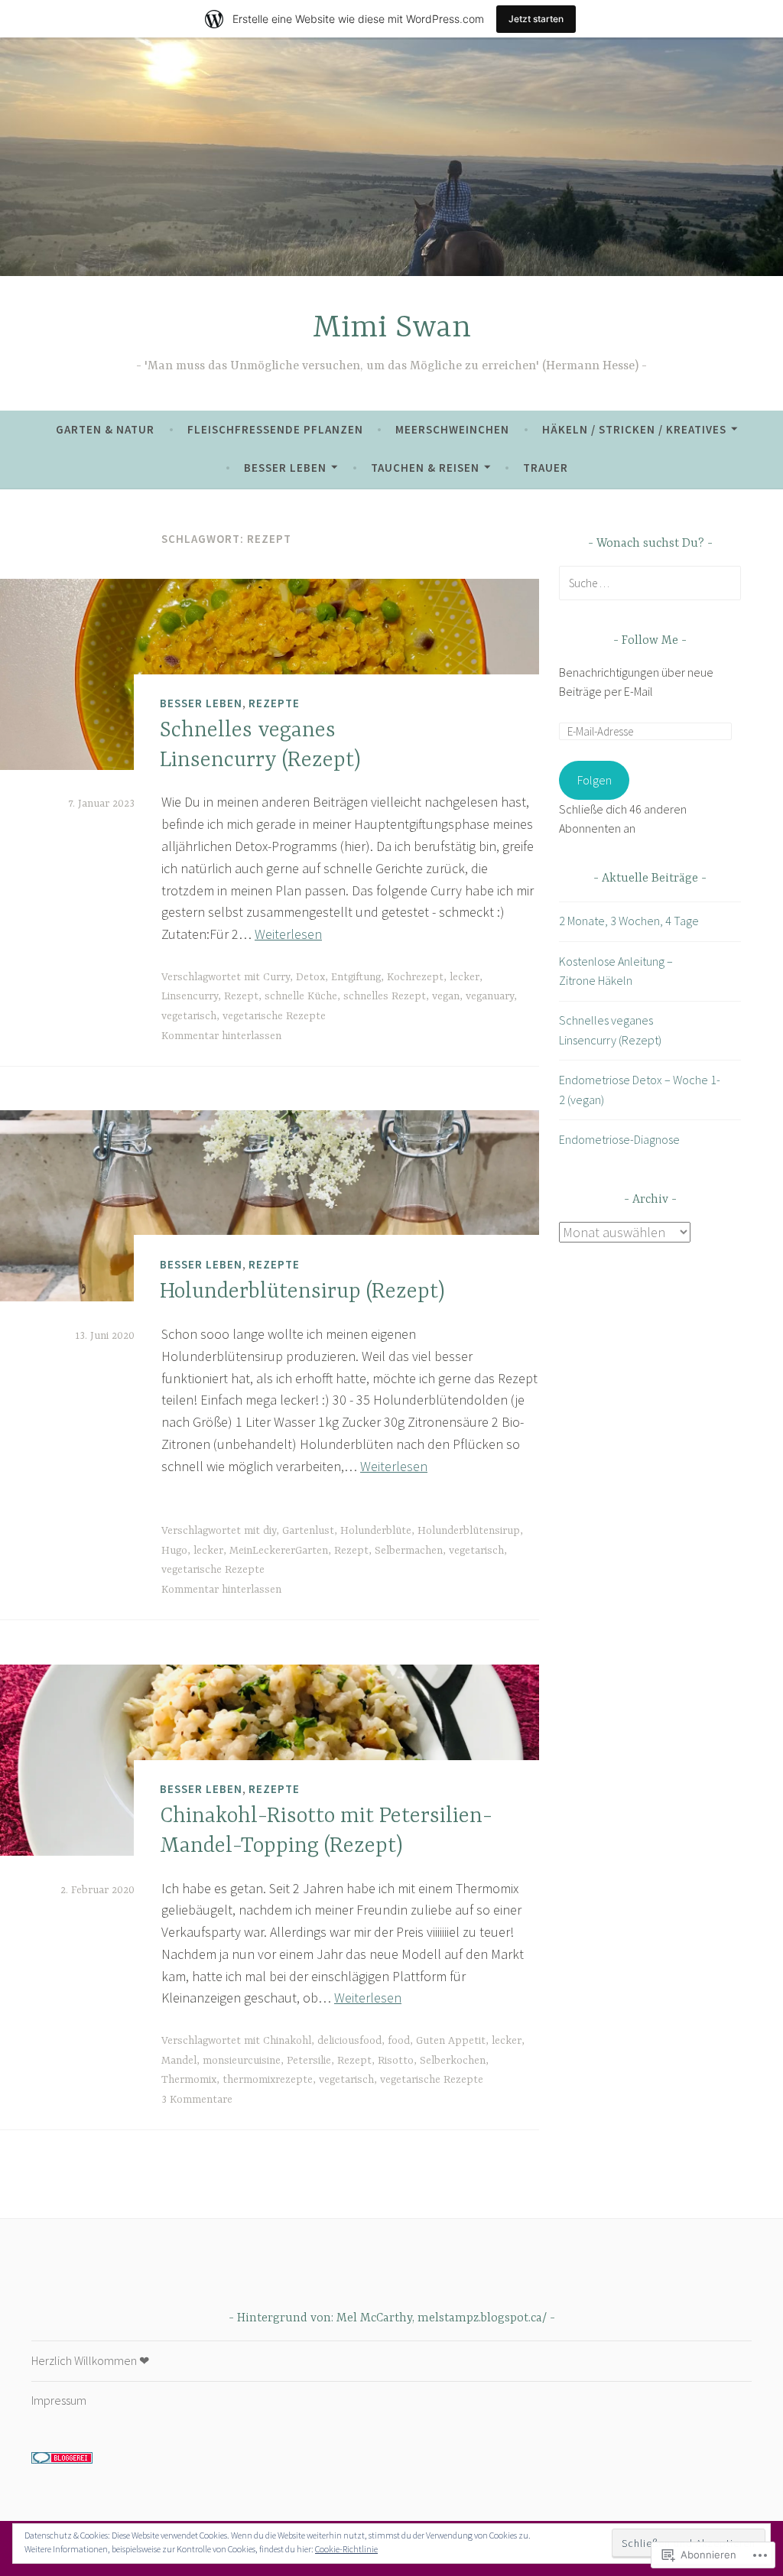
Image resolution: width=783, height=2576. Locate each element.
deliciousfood (349, 2041)
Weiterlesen (288, 934)
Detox (310, 977)
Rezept (241, 996)
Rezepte (274, 703)
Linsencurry (190, 996)
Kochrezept (415, 977)
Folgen (595, 780)
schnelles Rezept (385, 996)
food (399, 2041)
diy (270, 1531)
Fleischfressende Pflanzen (275, 429)
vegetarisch (189, 1016)
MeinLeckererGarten (279, 1551)
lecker (465, 977)
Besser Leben (285, 468)
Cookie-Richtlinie (346, 2549)
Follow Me (650, 641)
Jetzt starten (536, 19)
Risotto (396, 2061)
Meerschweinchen (452, 429)
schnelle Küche (301, 996)
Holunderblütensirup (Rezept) (302, 1292)
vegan (446, 996)
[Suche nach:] (650, 583)
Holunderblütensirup (469, 1531)
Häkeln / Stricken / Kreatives (634, 429)
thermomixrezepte (268, 2080)
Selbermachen (409, 1551)
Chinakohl (287, 2041)
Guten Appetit (451, 2041)
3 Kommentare (197, 2100)
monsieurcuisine (242, 2061)
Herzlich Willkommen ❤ (90, 2360)
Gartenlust (308, 1531)
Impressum (59, 2400)
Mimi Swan (392, 328)
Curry (276, 977)
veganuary (490, 996)
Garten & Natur (105, 429)
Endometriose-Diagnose (619, 1139)
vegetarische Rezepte (274, 1016)
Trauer (546, 468)
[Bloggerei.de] (62, 2459)
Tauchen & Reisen (425, 468)
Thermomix (189, 2080)
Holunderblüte (376, 1531)
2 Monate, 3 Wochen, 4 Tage (629, 921)
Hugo (174, 1551)
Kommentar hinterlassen (221, 1036)
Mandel (179, 2061)
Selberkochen (453, 2061)
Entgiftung (356, 977)
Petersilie (309, 2061)
